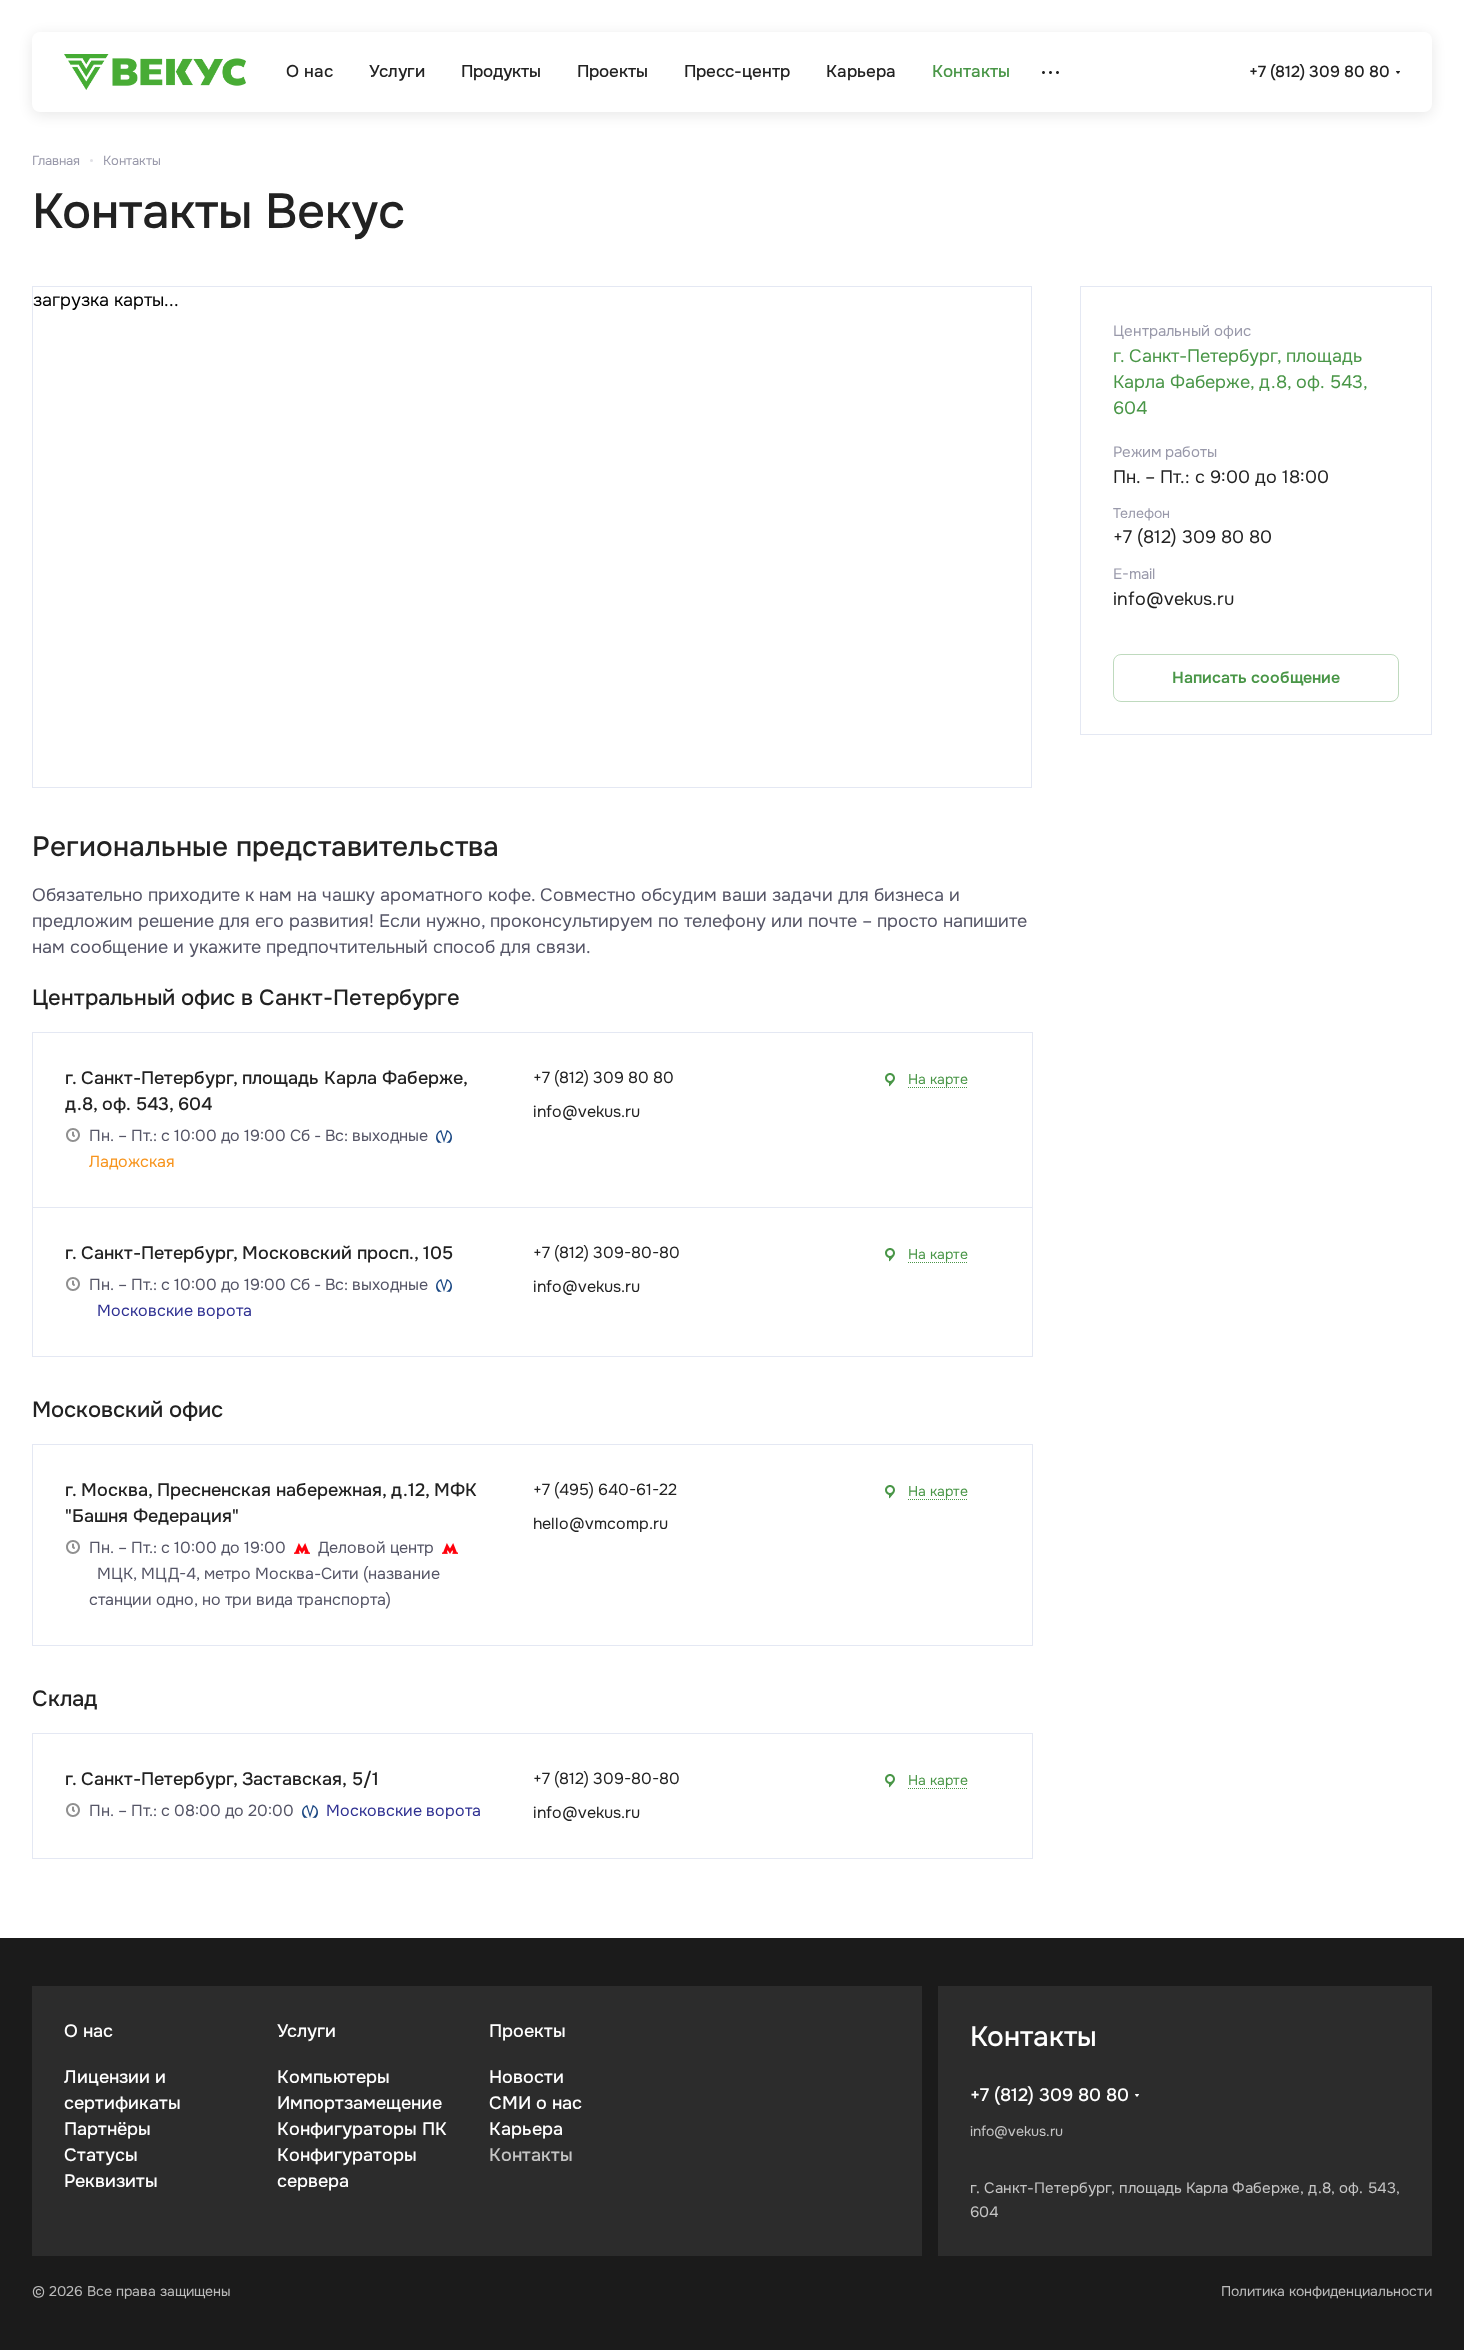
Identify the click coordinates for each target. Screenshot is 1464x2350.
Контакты (531, 2155)
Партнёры (107, 2129)
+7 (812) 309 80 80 (1319, 71)
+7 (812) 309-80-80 (606, 1252)
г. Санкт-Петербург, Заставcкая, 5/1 (222, 1779)
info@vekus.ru (586, 1111)
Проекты (527, 2031)
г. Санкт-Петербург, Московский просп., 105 (259, 1253)
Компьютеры (333, 2077)
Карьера (526, 2129)
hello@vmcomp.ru (600, 1523)
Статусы (101, 2155)
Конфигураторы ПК (362, 2129)
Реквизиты (111, 2181)
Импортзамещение (359, 2103)
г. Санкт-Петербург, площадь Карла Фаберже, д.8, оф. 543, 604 (1240, 382)
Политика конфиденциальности (1326, 2291)
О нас (88, 2031)
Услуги (306, 2031)
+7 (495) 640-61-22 (605, 1489)
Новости (526, 2077)
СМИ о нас (535, 2103)
